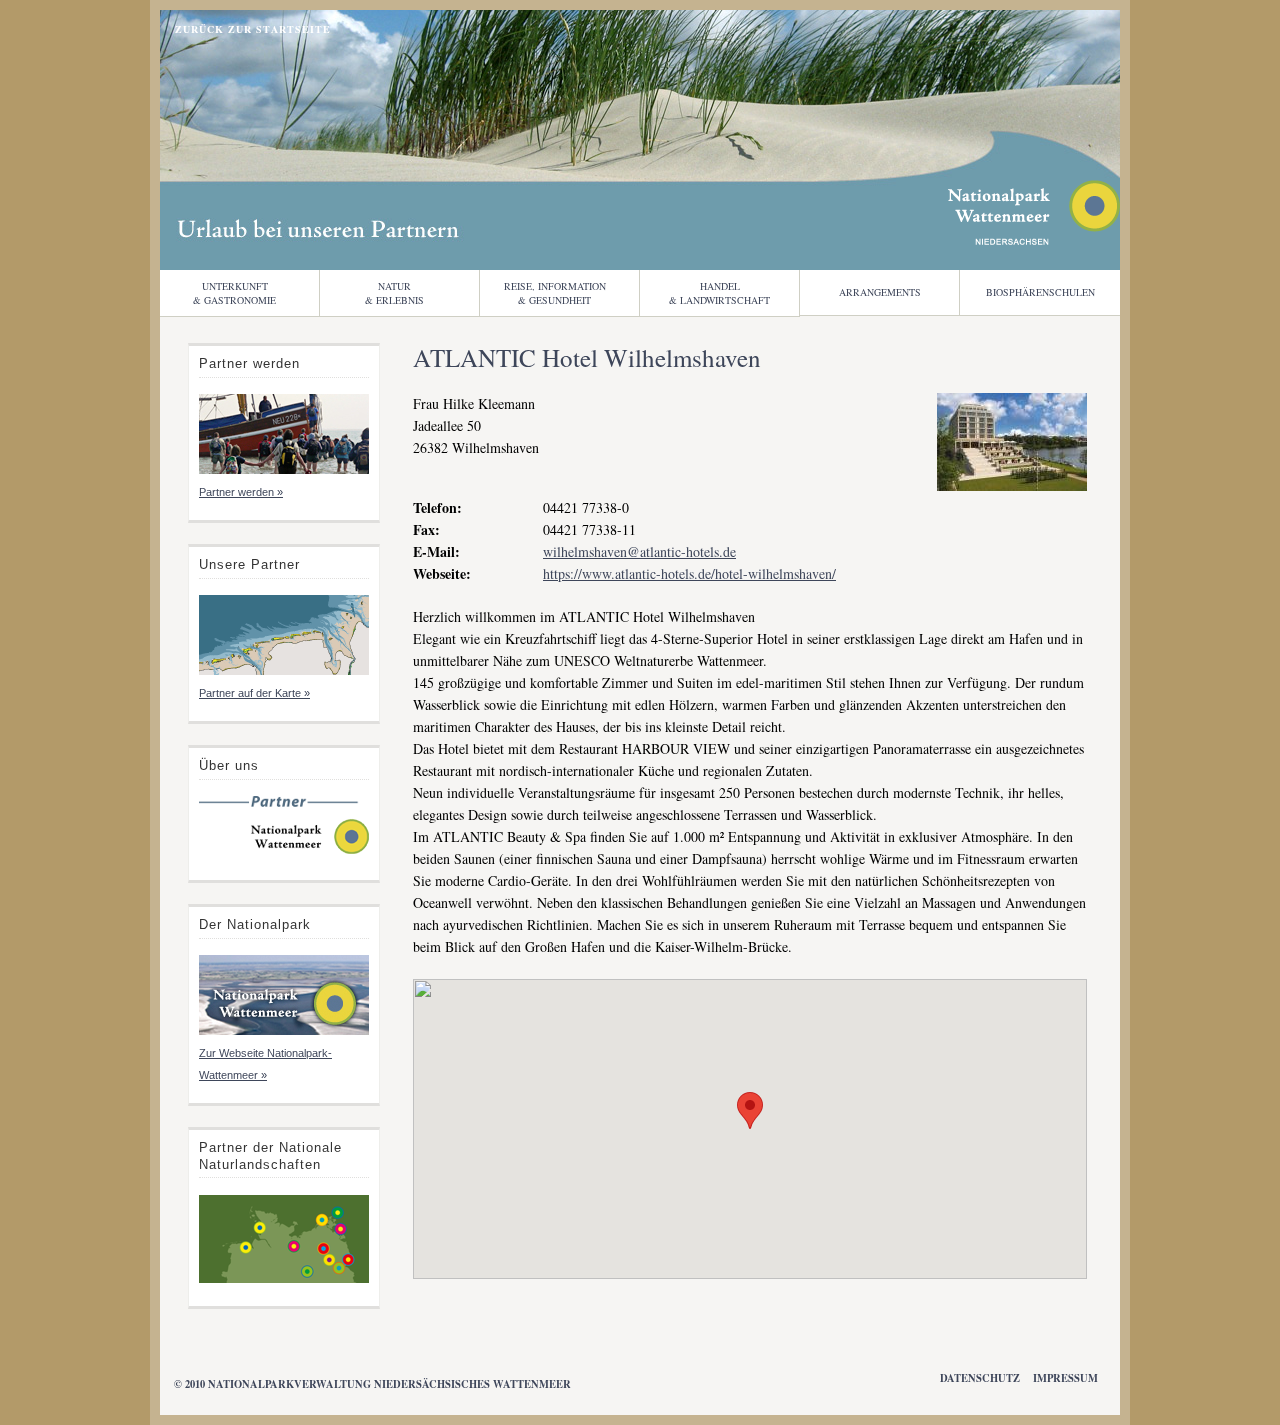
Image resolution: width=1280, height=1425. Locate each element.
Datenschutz (980, 1378)
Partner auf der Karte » (254, 693)
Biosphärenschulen (1040, 292)
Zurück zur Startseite (253, 29)
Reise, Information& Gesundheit (555, 293)
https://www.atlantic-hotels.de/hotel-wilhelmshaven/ (689, 573)
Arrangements (880, 292)
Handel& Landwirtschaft (719, 293)
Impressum (1065, 1378)
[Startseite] (284, 852)
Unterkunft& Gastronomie (234, 293)
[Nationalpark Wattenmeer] (1034, 239)
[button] (750, 1110)
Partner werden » (241, 492)
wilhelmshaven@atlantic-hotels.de (639, 551)
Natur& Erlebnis (394, 293)
